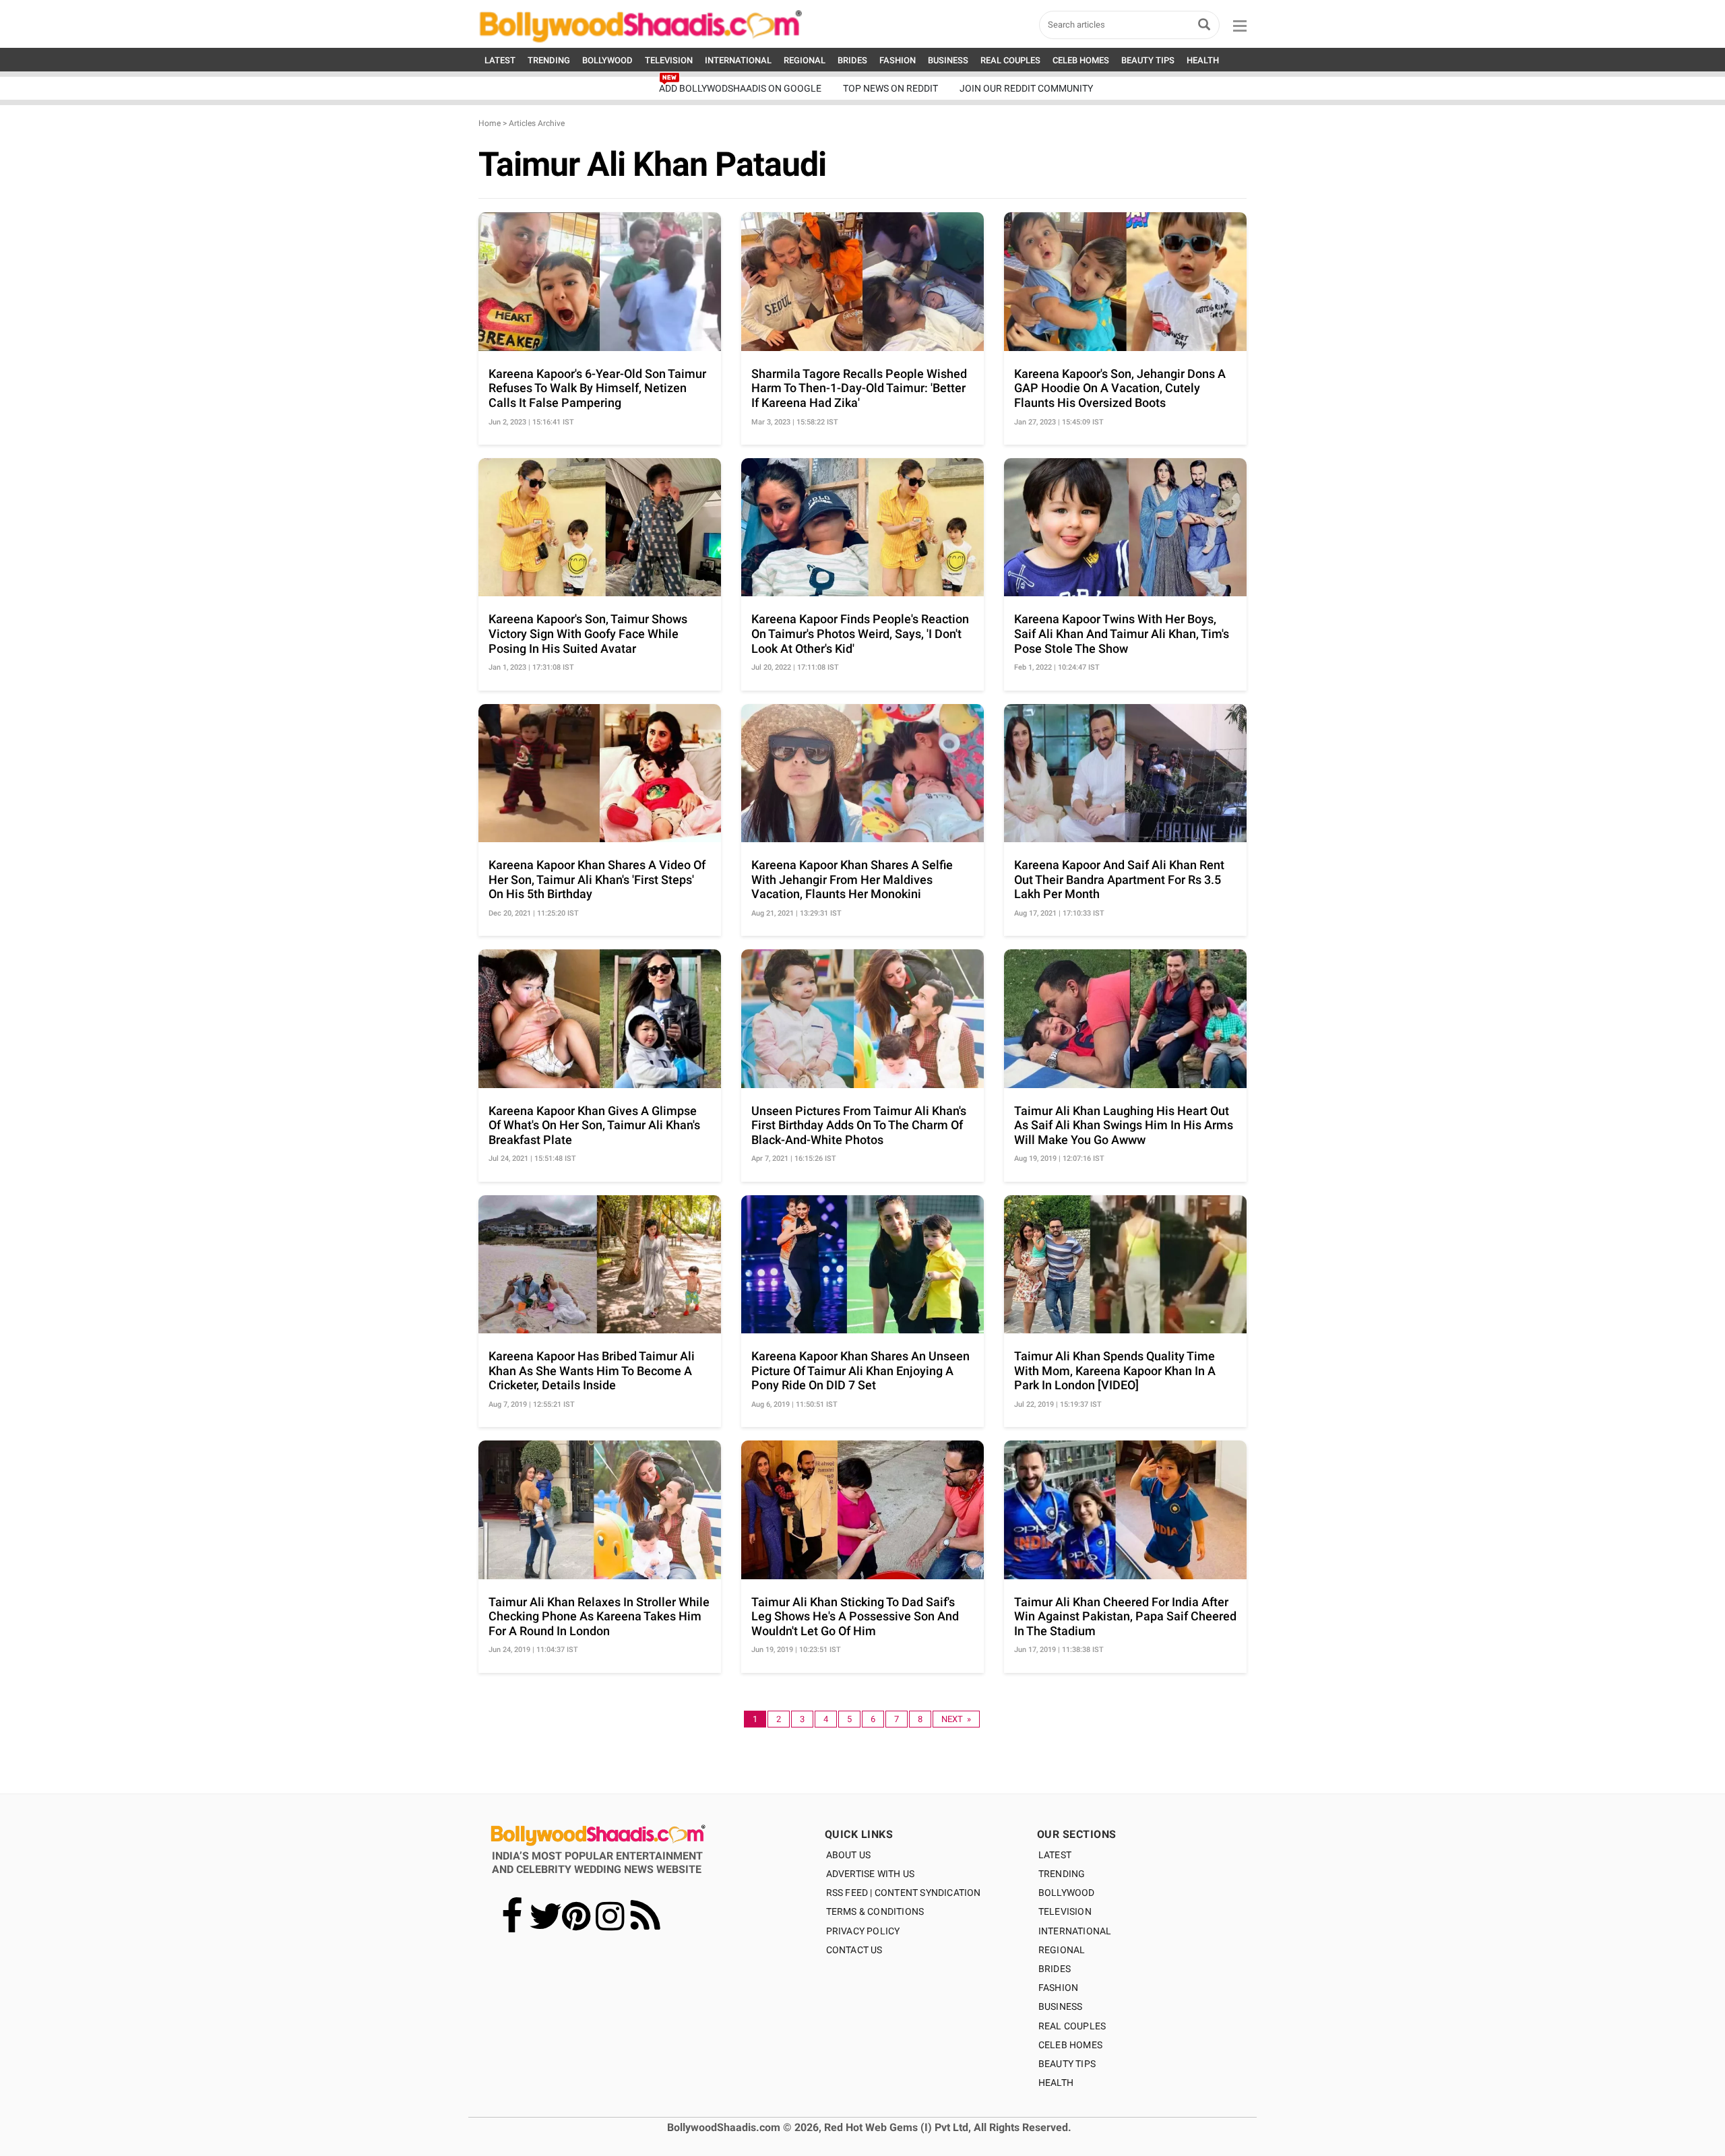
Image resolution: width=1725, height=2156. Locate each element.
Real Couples (1072, 2026)
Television (1065, 1911)
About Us (849, 1855)
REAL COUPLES (1010, 60)
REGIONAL (805, 60)
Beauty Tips (1067, 2064)
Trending (1062, 1874)
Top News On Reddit (890, 88)
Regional (1062, 1950)
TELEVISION (669, 60)
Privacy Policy (863, 1931)
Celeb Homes (1070, 2045)
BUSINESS (948, 60)
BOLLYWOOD (607, 60)
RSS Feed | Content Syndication (904, 1893)
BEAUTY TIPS (1148, 60)
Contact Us (854, 1950)
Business (1061, 2006)
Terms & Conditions (875, 1911)
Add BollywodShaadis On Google (740, 88)
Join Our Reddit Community (1026, 88)
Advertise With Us (870, 1874)
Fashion (1058, 1988)
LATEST (500, 60)
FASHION (898, 60)
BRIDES (852, 60)
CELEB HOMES (1081, 60)
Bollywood (1067, 1893)
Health (1056, 2083)
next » (956, 1719)
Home (490, 123)
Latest (1055, 1855)
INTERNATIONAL (738, 60)
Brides (1055, 1969)
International (1075, 1931)
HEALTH (1203, 60)
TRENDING (549, 60)
